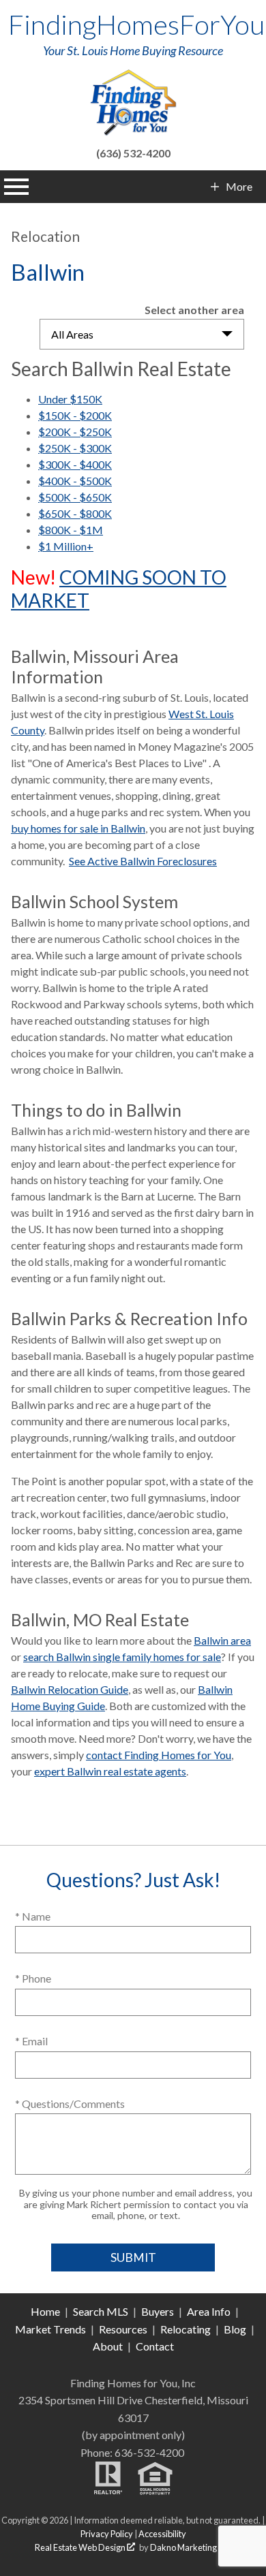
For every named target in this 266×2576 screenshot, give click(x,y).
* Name (33, 1916)
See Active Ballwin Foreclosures (143, 861)
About (108, 2346)
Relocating (186, 2329)
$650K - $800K (75, 513)
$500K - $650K (75, 497)
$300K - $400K (75, 464)
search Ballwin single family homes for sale (122, 1657)
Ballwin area (222, 1640)
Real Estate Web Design (81, 2547)
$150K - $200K (75, 415)
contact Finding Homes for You (159, 1755)
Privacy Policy (107, 2534)
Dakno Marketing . (189, 2547)
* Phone (33, 1978)
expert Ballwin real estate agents (110, 1771)
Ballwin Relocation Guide (70, 1689)
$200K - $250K (75, 432)
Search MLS (101, 2311)
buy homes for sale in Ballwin (78, 828)
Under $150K (70, 399)
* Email (31, 2041)
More (239, 187)
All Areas (72, 334)
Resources (123, 2329)
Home (45, 2311)
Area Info (209, 2311)
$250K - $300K (75, 448)
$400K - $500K (75, 481)
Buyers (158, 2311)
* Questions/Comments (70, 2104)
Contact (155, 2346)
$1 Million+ (66, 546)
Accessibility (162, 2534)
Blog (235, 2329)
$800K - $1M (71, 530)
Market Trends (50, 2329)
